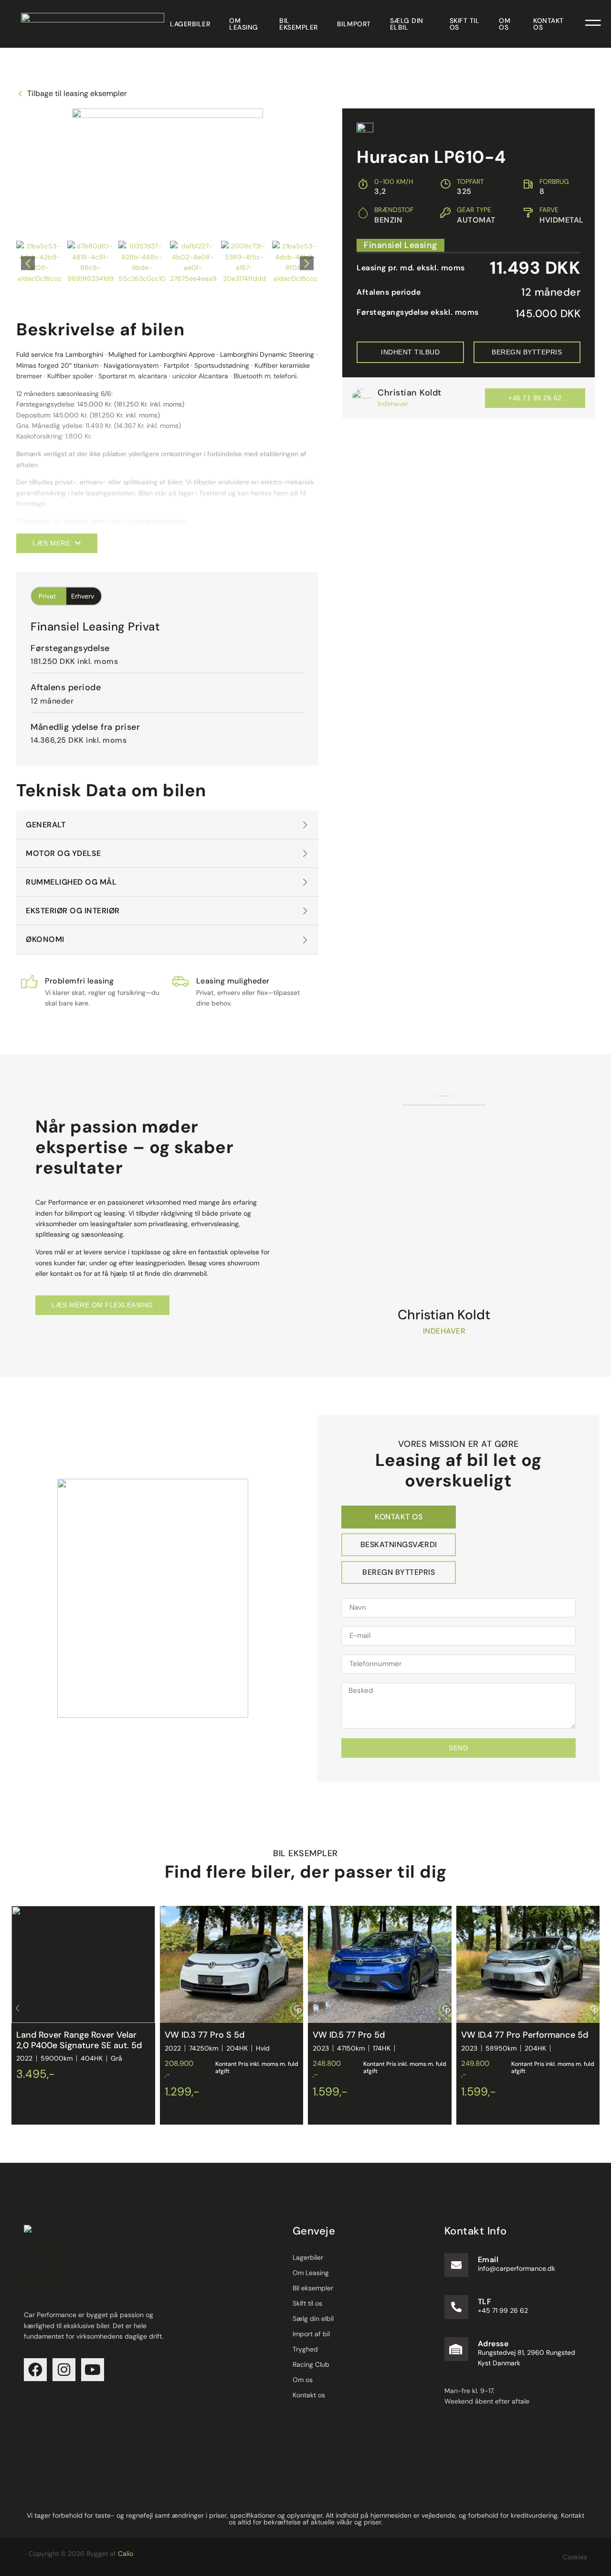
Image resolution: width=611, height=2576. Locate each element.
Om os (505, 24)
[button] (28, 263)
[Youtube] (93, 2370)
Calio (126, 2554)
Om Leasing (244, 24)
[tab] (399, 1517)
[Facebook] (35, 2370)
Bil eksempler (299, 24)
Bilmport (354, 24)
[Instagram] (64, 2370)
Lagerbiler (190, 24)
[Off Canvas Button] (593, 24)
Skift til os (465, 24)
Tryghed (305, 2349)
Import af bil (311, 2334)
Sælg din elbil (407, 24)
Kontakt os (548, 24)
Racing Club (311, 2364)
